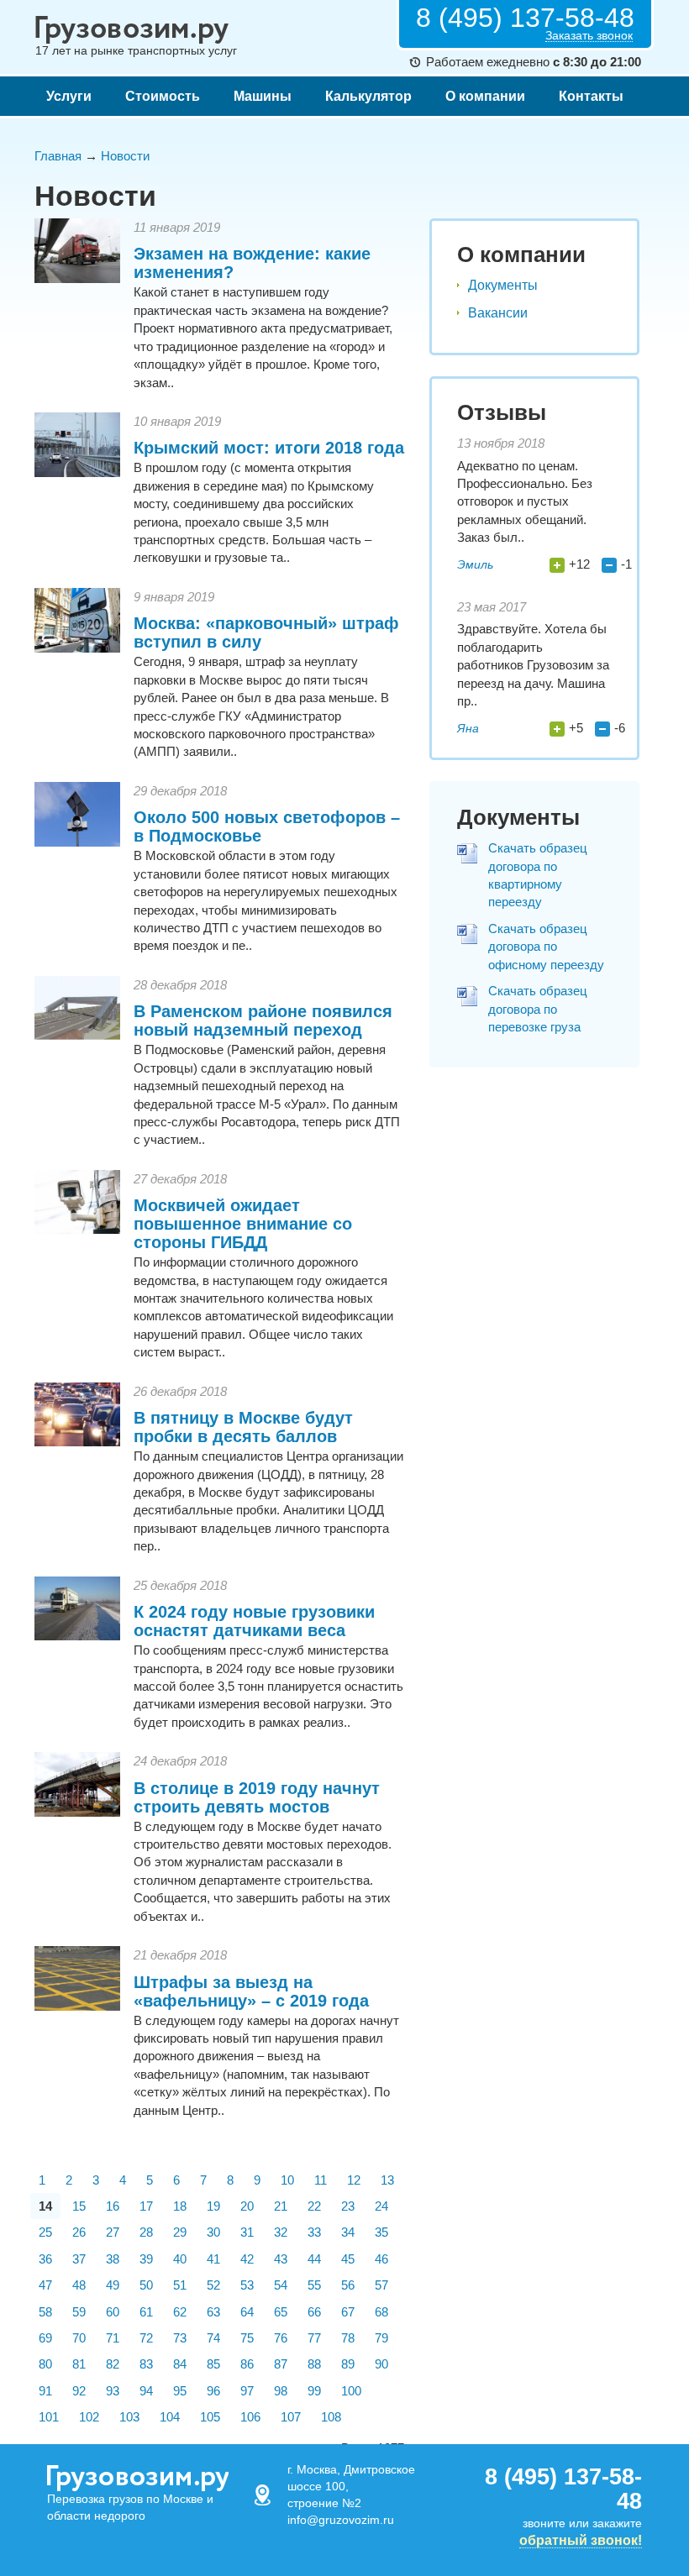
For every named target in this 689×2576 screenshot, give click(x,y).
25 (45, 2232)
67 (348, 2312)
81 (79, 2364)
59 (79, 2312)
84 (180, 2364)
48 (79, 2285)
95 (180, 2391)
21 (281, 2206)
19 (213, 2206)
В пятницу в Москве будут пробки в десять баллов (243, 1427)
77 (314, 2338)
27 (113, 2232)
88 (314, 2364)
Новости (125, 156)
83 (146, 2364)
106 (250, 2417)
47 (45, 2285)
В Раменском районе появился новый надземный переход (263, 1020)
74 (213, 2338)
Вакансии (498, 313)
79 (381, 2338)
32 (281, 2232)
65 (281, 2312)
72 (146, 2338)
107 (291, 2417)
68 (381, 2312)
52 (213, 2285)
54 (281, 2285)
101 (49, 2417)
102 (89, 2417)
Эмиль (475, 564)
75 (247, 2338)
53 (247, 2285)
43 (281, 2259)
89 (348, 2364)
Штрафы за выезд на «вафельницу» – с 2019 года (251, 1991)
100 (351, 2391)
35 (381, 2232)
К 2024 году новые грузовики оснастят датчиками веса (254, 1621)
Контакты (591, 96)
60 (113, 2312)
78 (348, 2338)
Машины (263, 96)
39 (146, 2259)
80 (45, 2364)
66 (314, 2312)
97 (247, 2391)
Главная (58, 156)
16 (113, 2206)
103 (129, 2417)
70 (79, 2338)
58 (45, 2312)
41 (213, 2259)
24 (381, 2206)
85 (213, 2364)
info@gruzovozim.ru (341, 2520)
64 (247, 2312)
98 (281, 2391)
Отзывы (502, 412)
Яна (468, 728)
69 (45, 2338)
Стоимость (163, 96)
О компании (485, 96)
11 (321, 2180)
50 (146, 2285)
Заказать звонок (589, 36)
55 (314, 2285)
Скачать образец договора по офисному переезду (546, 947)
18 (180, 2206)
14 (45, 2206)
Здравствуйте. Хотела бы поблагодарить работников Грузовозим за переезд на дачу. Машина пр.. (533, 665)
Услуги (69, 96)
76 (281, 2338)
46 (381, 2259)
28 (146, 2232)
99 (314, 2391)
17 (146, 2206)
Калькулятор (368, 96)
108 (331, 2417)
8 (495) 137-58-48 (525, 18)
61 (146, 2312)
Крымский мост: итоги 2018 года (269, 448)
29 (180, 2232)
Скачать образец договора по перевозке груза (538, 1009)
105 (210, 2417)
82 (113, 2364)
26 (79, 2232)
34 (348, 2232)
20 (247, 2206)
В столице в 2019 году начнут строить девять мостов (257, 1797)
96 (213, 2391)
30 (213, 2232)
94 (146, 2391)
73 (180, 2338)
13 (387, 2180)
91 (45, 2391)
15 (79, 2206)
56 (348, 2285)
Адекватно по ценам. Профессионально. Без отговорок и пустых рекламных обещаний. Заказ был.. (525, 502)
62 (180, 2312)
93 (113, 2391)
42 (247, 2259)
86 (247, 2364)
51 (180, 2285)
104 (170, 2417)
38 (113, 2259)
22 (314, 2206)
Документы (503, 285)
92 (79, 2391)
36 (45, 2259)
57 (381, 2285)
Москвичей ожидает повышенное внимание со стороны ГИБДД (243, 1224)
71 (113, 2338)
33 (314, 2232)
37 (79, 2259)
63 (213, 2312)
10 (287, 2180)
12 (354, 2180)
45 (348, 2259)
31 (247, 2232)
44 (314, 2259)
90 (381, 2364)
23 (348, 2206)
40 (180, 2259)
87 (281, 2364)
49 (113, 2285)
